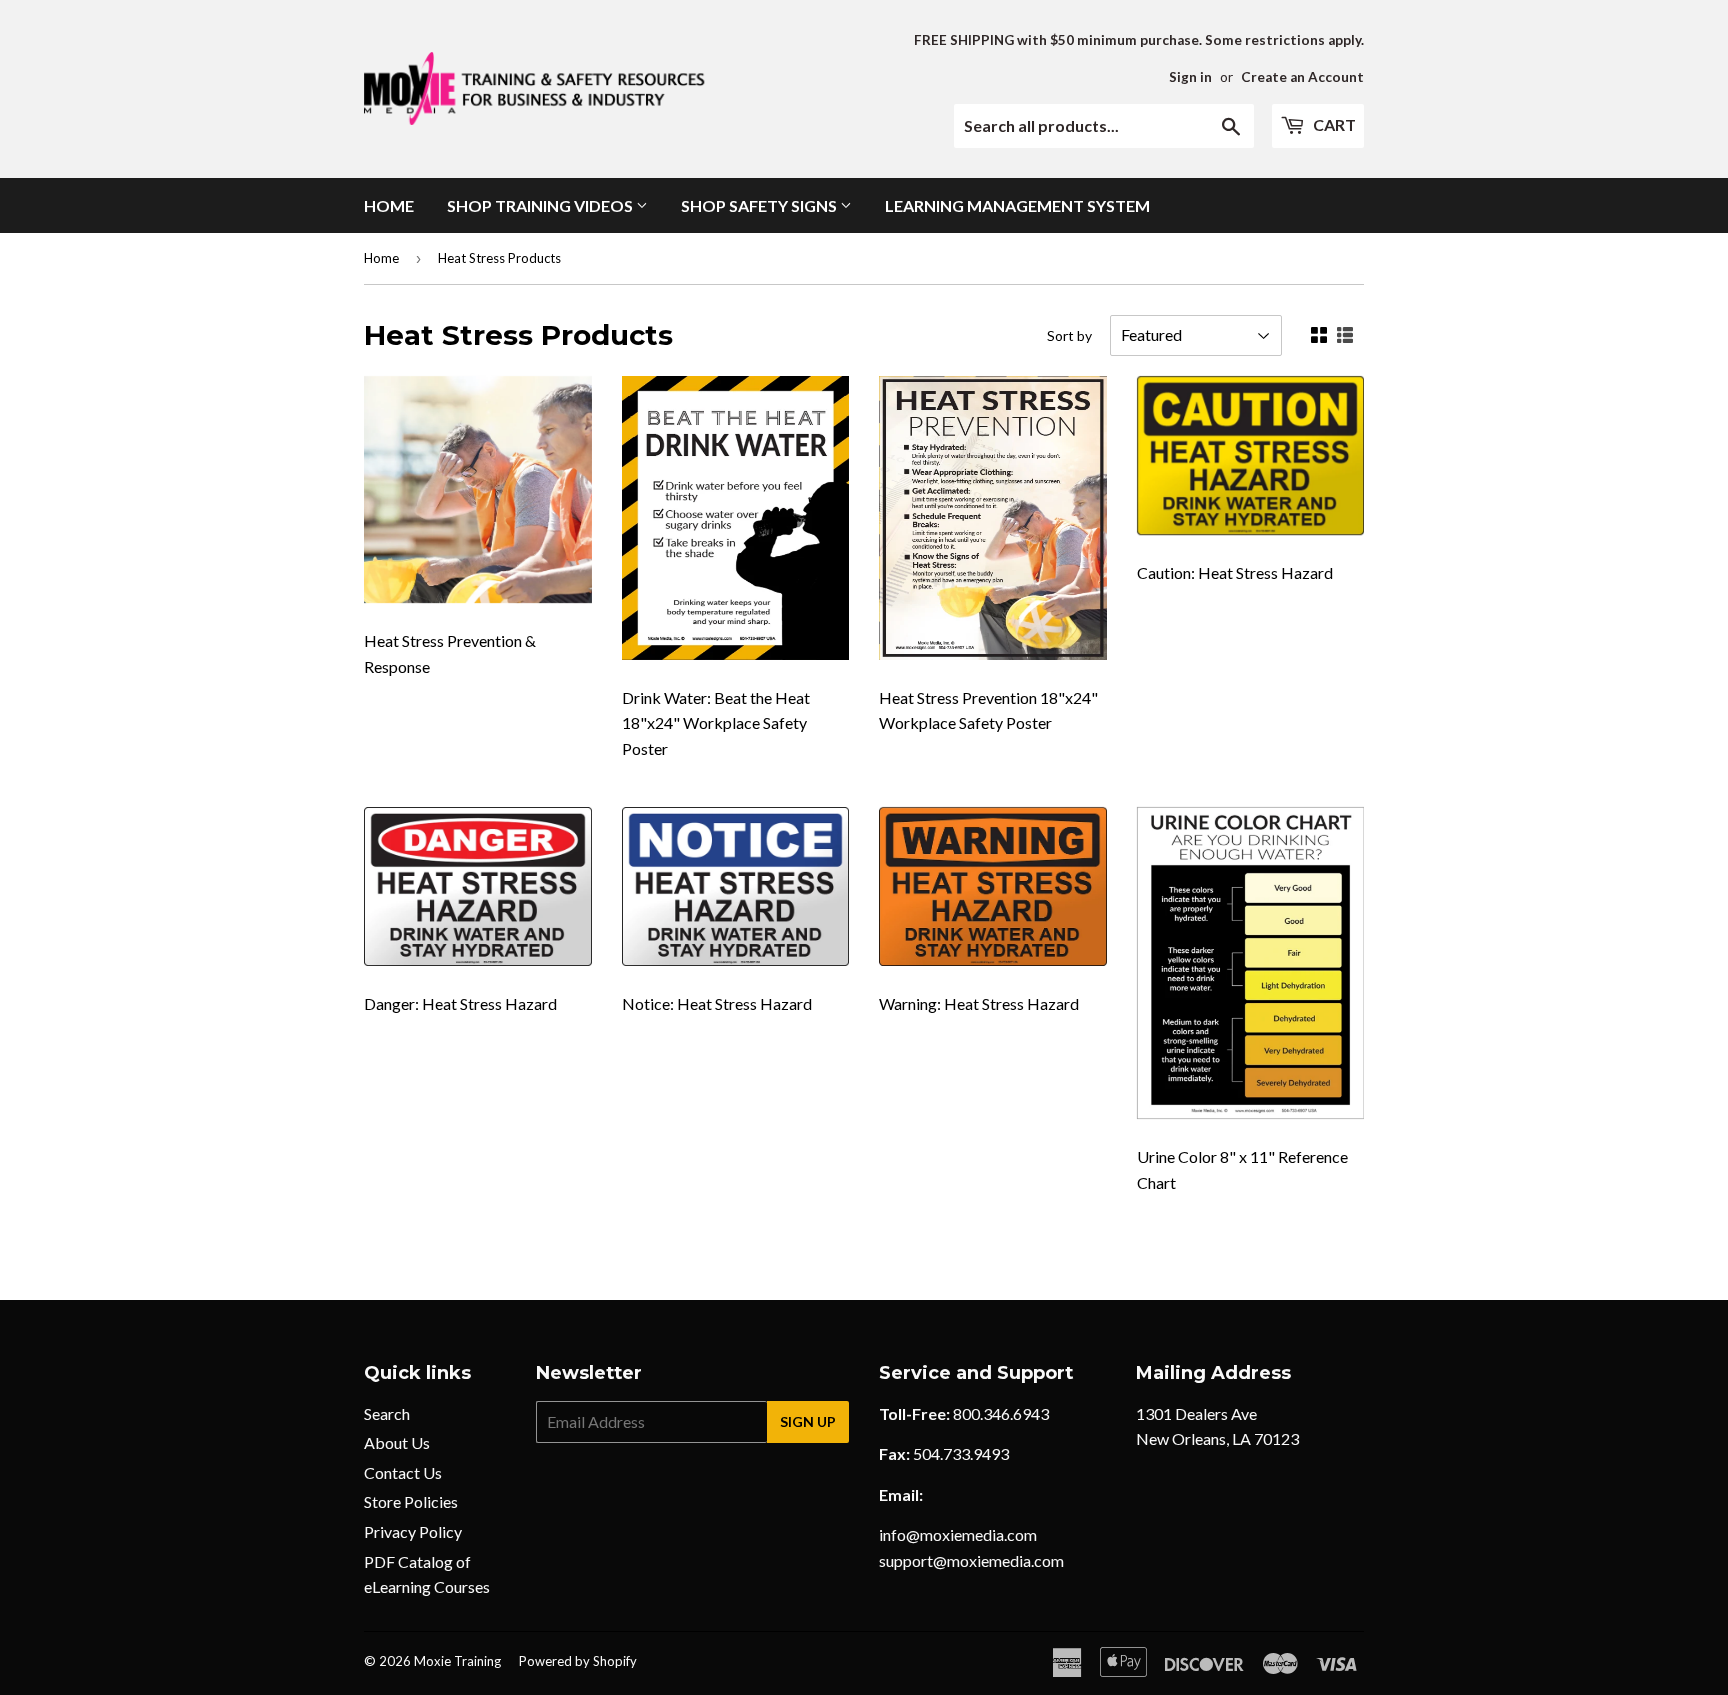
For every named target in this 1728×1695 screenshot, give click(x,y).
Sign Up (808, 1421)
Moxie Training (457, 1661)
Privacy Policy (413, 1531)
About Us (397, 1442)
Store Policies (411, 1501)
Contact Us (403, 1472)
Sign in (1190, 77)
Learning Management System (1017, 205)
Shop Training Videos (541, 205)
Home (389, 205)
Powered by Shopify (578, 1661)
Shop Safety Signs (760, 205)
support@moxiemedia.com (971, 1560)
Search (387, 1413)
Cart (1333, 124)
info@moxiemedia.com (958, 1534)
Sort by (1069, 335)
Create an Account (1302, 77)
